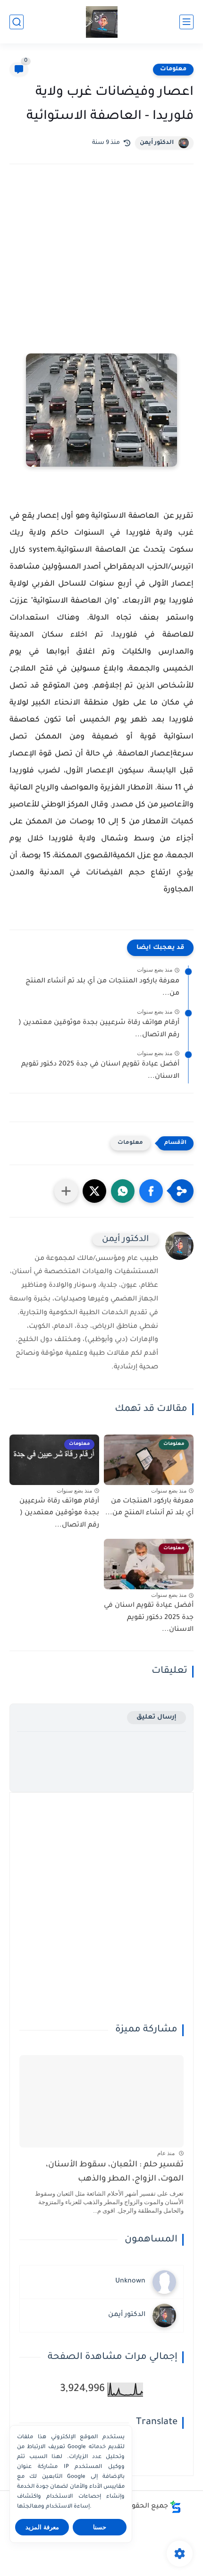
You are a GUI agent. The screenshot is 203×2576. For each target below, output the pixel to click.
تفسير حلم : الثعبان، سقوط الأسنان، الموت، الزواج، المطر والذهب (115, 2172)
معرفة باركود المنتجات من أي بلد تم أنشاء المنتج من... (102, 988)
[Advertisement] (101, 272)
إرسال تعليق (156, 1717)
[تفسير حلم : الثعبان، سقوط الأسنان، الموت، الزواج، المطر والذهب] (101, 2101)
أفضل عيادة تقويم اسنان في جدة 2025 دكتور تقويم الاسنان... (100, 1071)
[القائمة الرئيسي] (186, 22)
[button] (151, 1191)
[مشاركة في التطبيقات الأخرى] (66, 1191)
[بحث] (17, 22)
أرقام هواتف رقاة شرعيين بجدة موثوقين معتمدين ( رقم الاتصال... (99, 1029)
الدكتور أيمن (157, 143)
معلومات (173, 69)
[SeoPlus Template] (176, 2507)
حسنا (100, 2527)
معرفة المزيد (42, 2527)
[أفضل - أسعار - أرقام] (102, 22)
